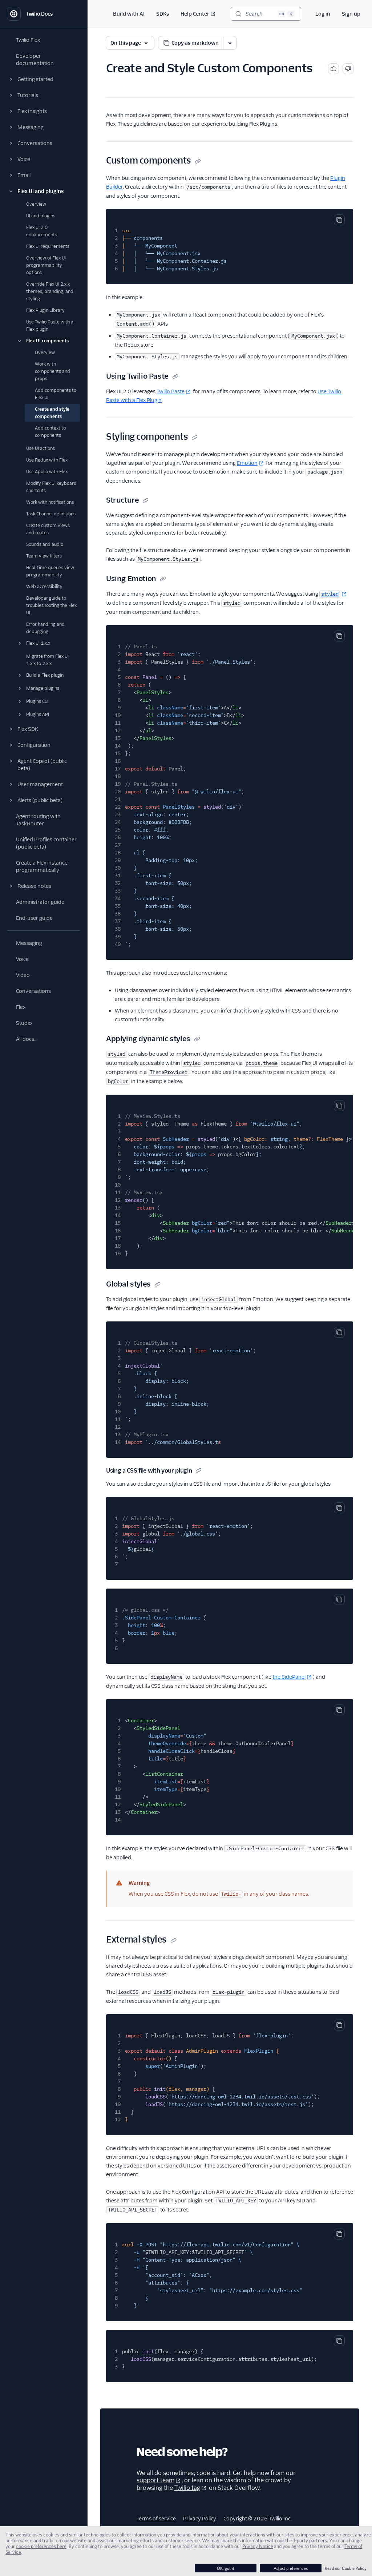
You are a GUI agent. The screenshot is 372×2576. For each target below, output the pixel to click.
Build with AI (129, 14)
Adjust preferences (291, 2568)
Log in (323, 14)
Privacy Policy (200, 2519)
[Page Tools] (230, 43)
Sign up (351, 14)
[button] (44, 79)
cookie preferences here (41, 2546)
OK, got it (226, 2568)
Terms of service (156, 2519)
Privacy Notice (258, 2546)
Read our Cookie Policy (346, 2568)
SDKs (163, 14)
